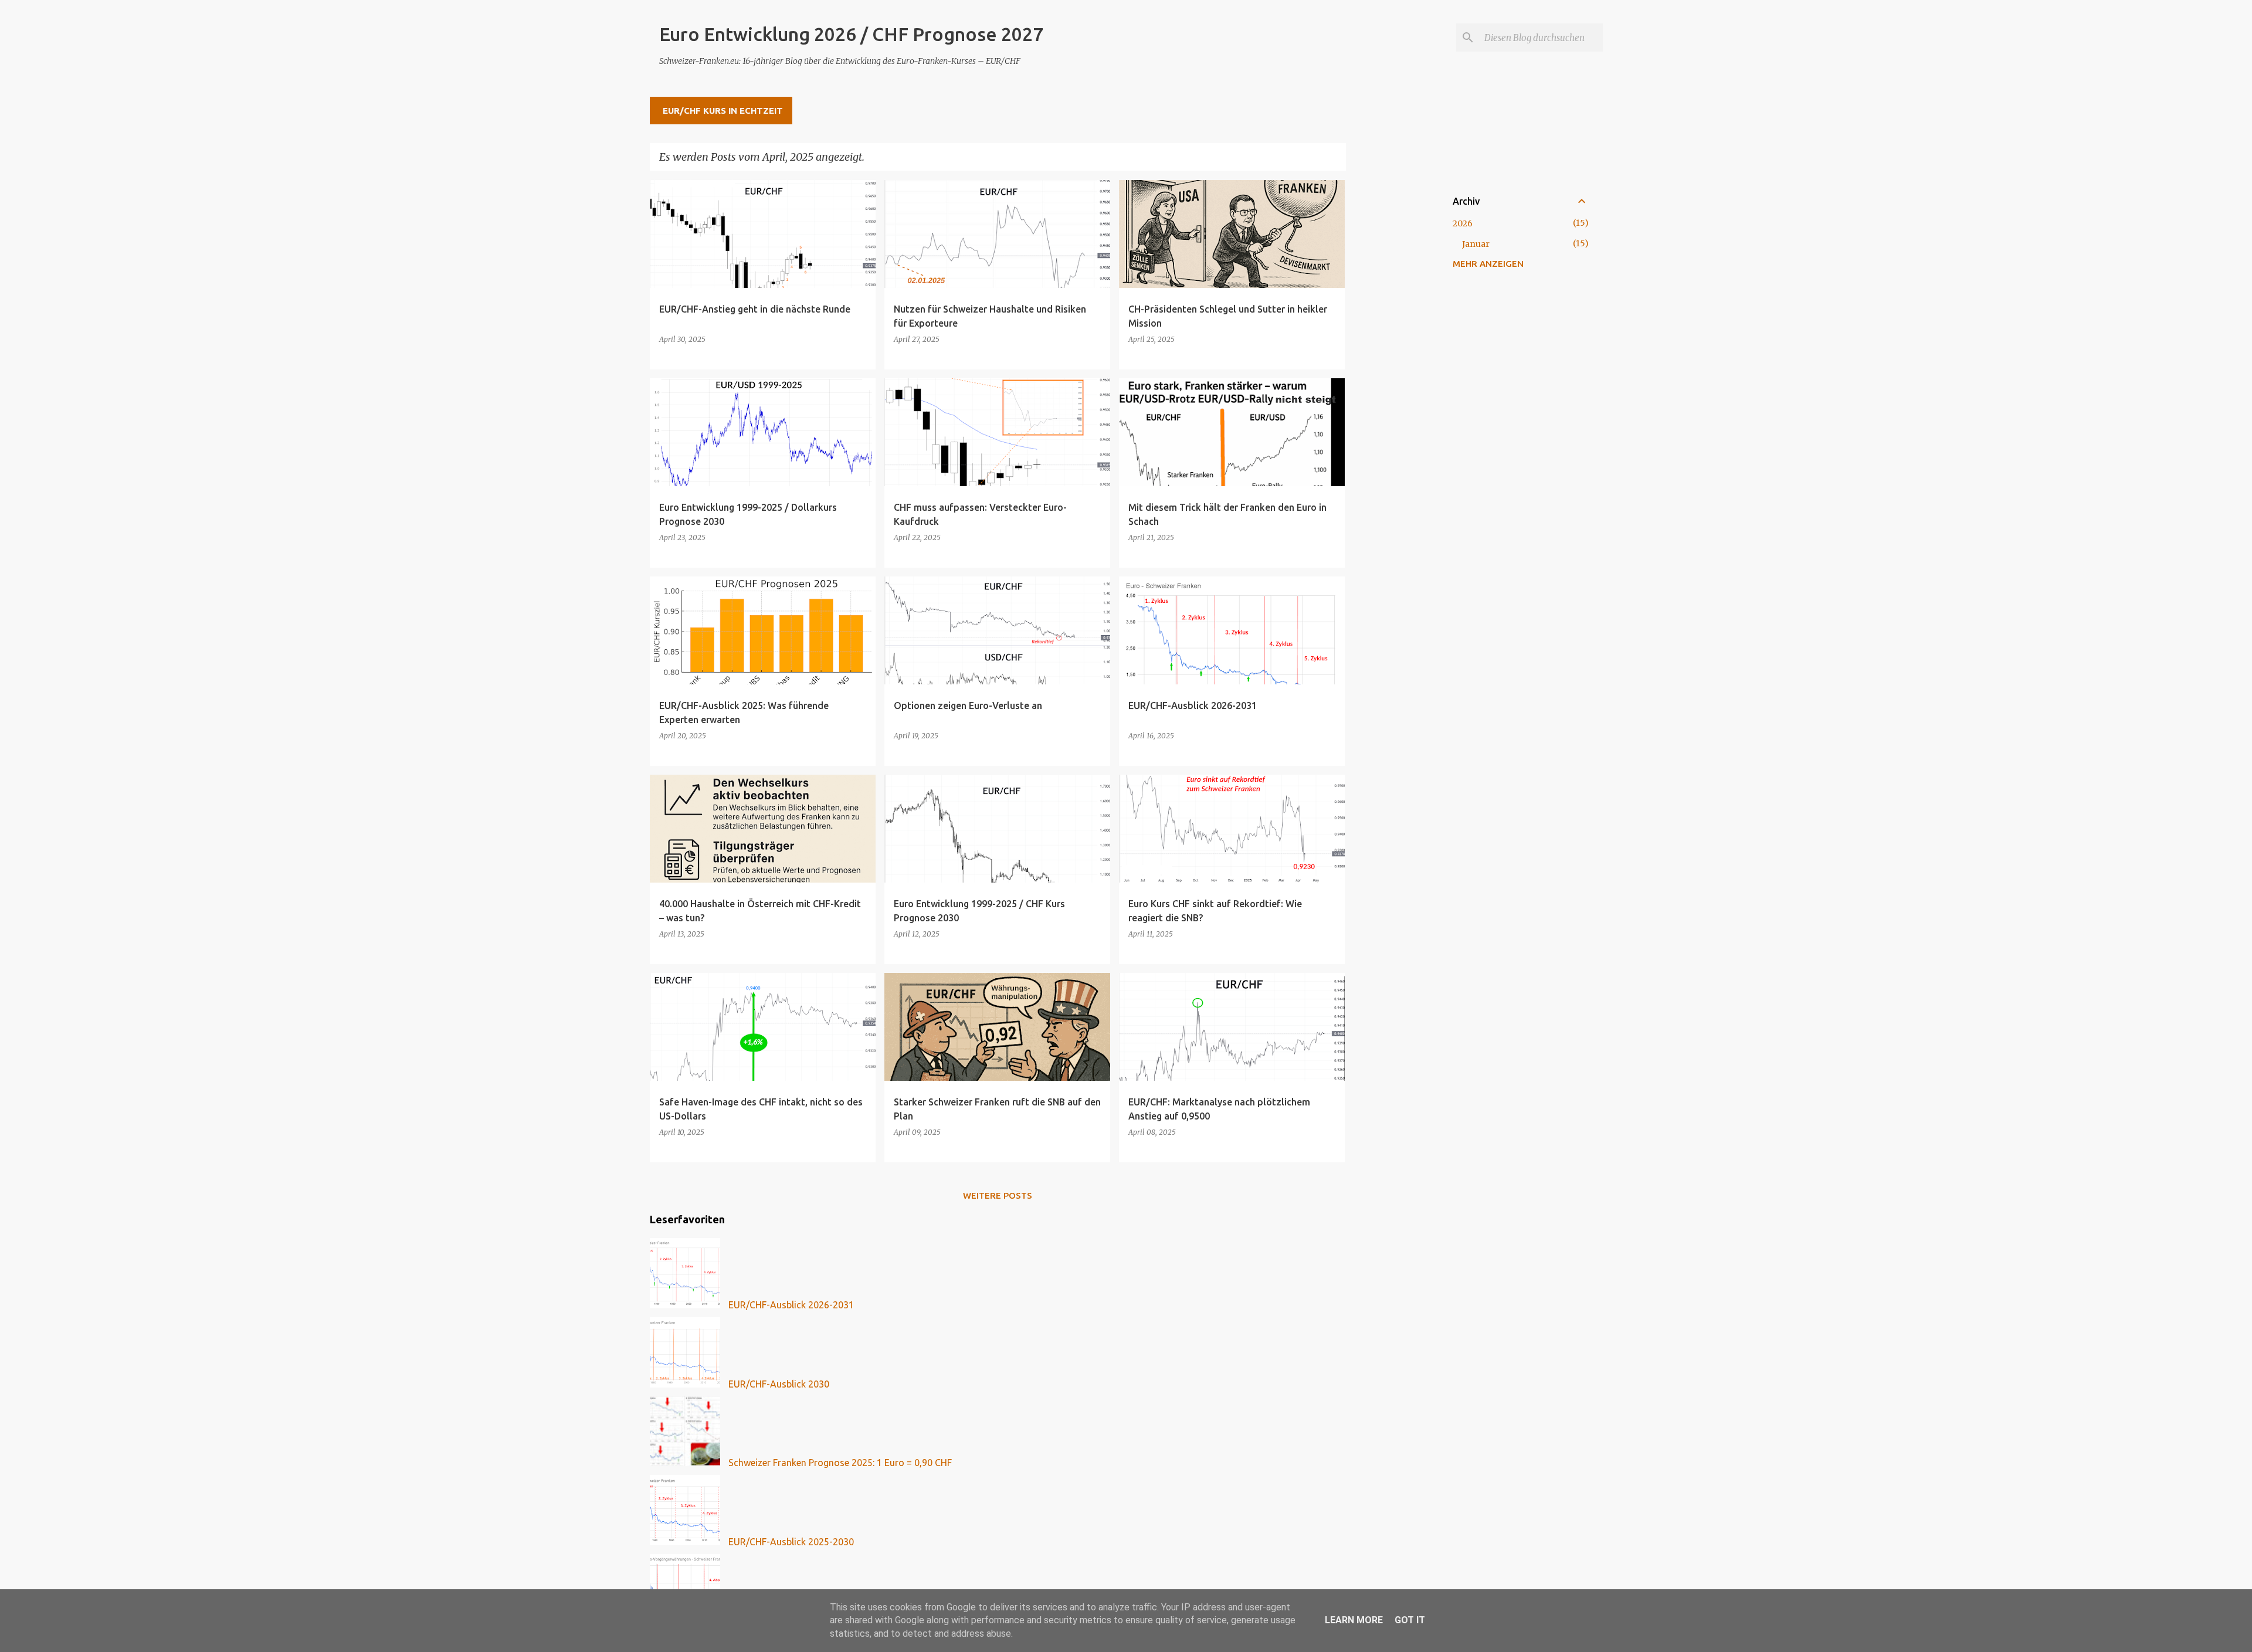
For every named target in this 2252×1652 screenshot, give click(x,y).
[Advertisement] (1392, 356)
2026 (1463, 223)
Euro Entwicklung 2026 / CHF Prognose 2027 (851, 34)
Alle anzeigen (1303, 157)
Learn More (1354, 1620)
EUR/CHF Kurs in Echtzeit (723, 111)
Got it (1410, 1620)
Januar (1476, 244)
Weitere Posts (998, 1195)
